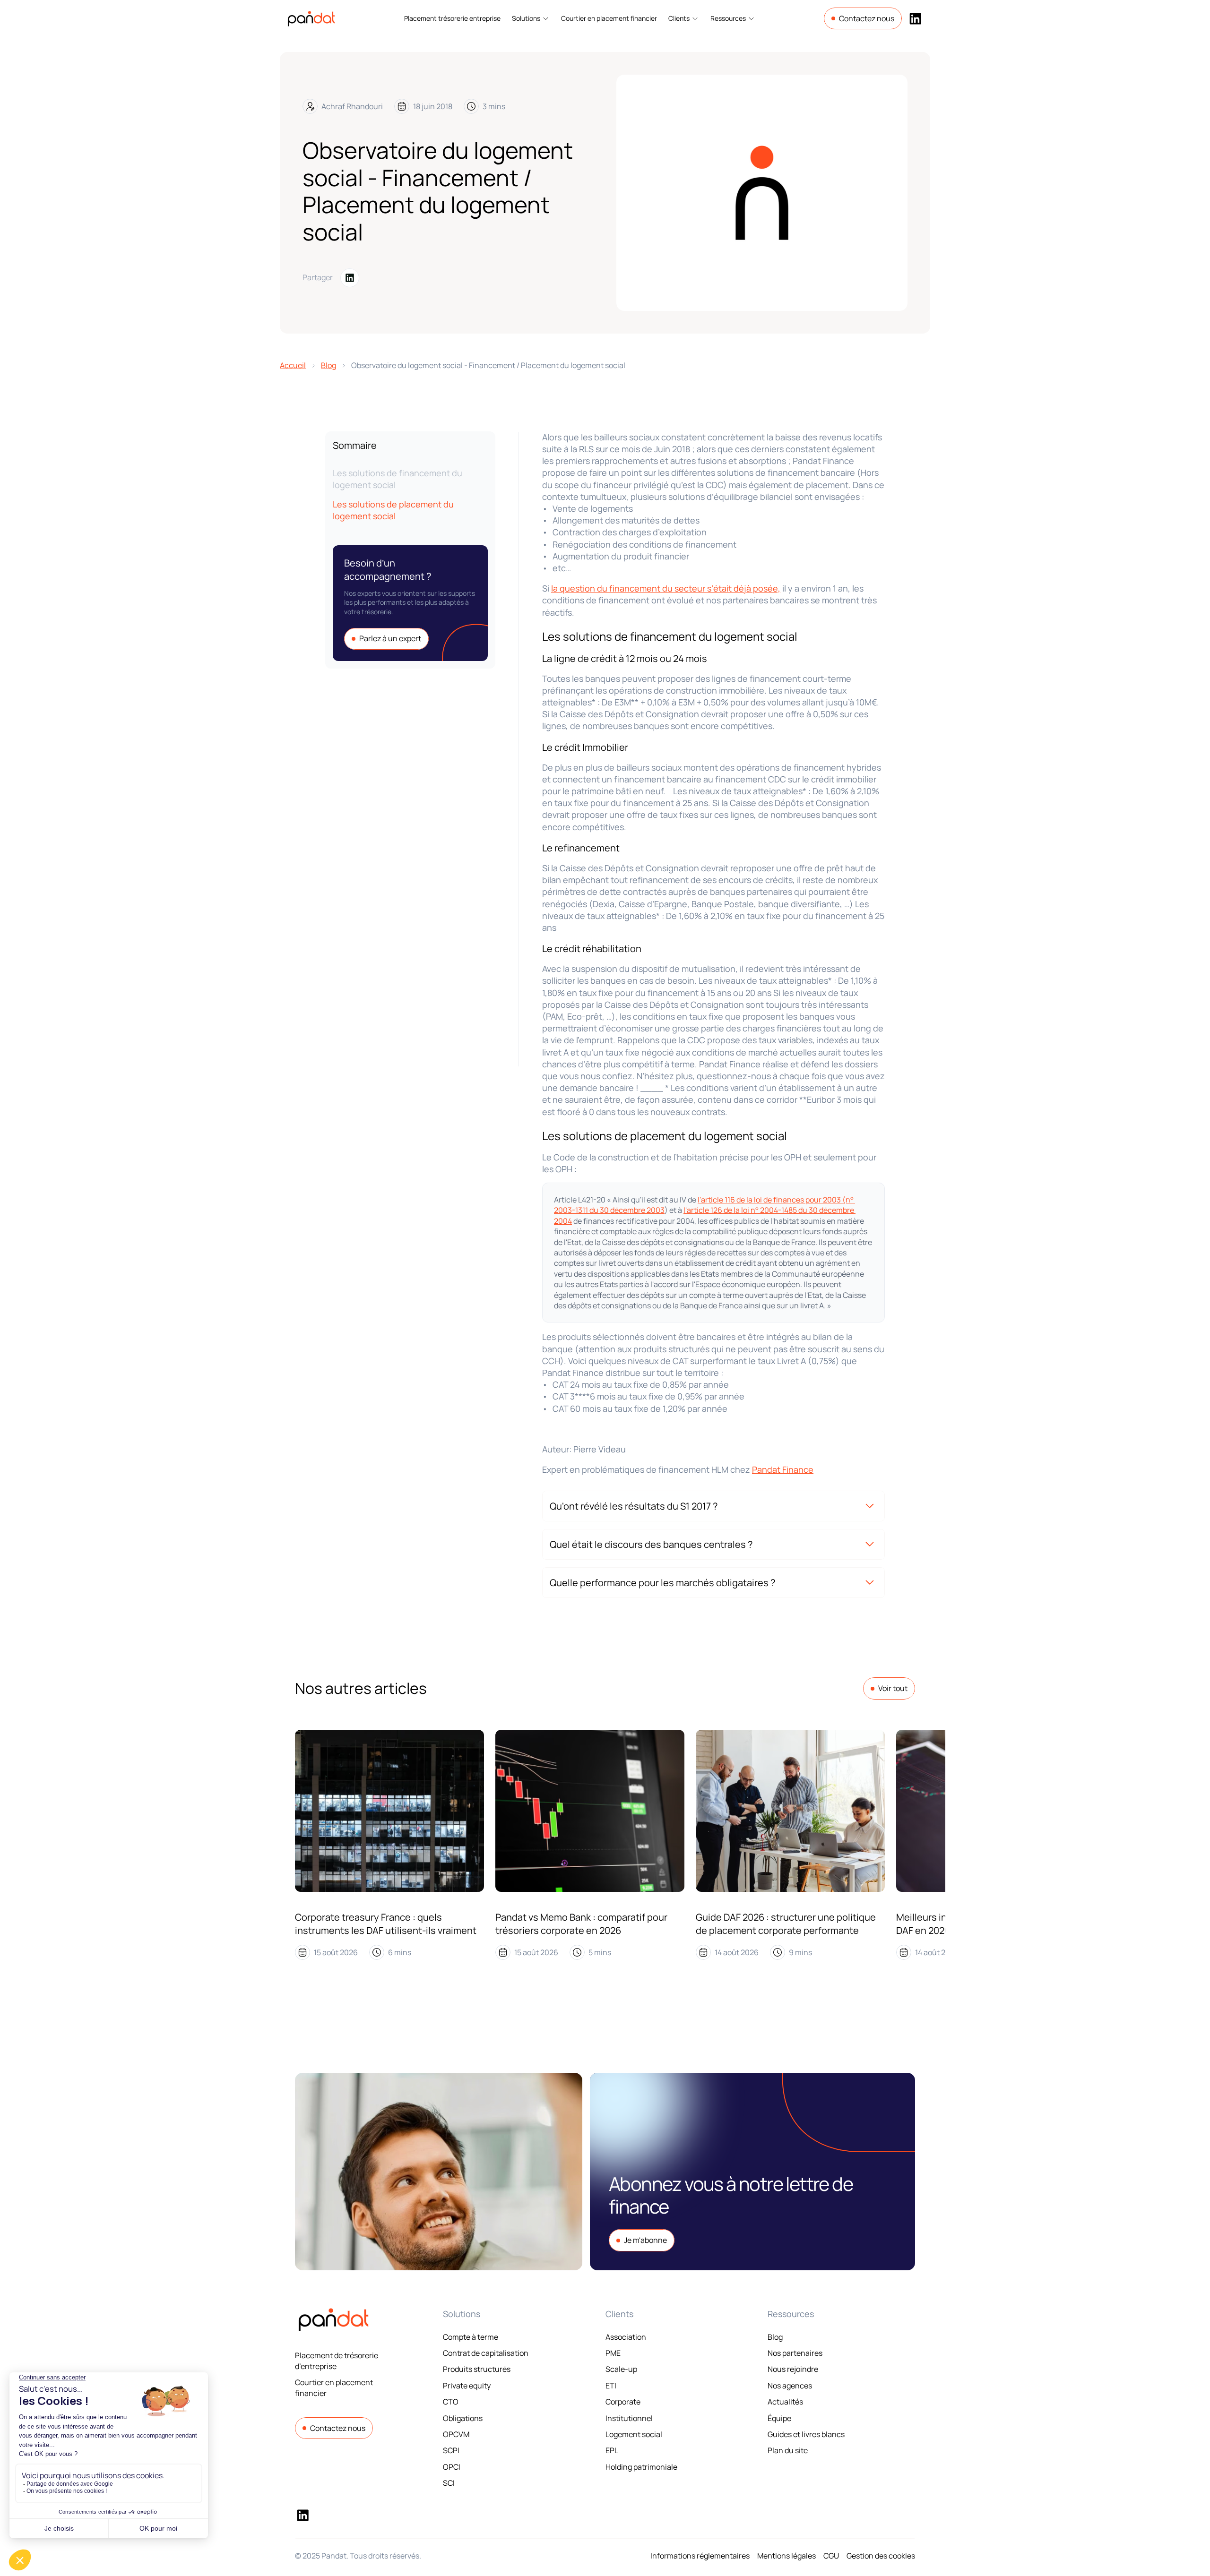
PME (613, 2353)
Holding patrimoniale (641, 2467)
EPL (612, 2450)
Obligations (463, 2418)
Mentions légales (786, 2556)
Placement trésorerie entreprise (452, 18)
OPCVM (456, 2434)
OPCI (452, 2467)
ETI (611, 2386)
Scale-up (621, 2369)
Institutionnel (629, 2418)
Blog (328, 365)
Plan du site (788, 2450)
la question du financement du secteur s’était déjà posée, (666, 588)
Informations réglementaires (700, 2556)
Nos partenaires (795, 2353)
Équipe (779, 2418)
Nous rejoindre (793, 2369)
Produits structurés (477, 2369)
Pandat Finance (783, 1469)
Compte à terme (471, 2337)
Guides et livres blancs (806, 2434)
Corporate (623, 2402)
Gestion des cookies (881, 2556)
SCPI (451, 2450)
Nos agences (790, 2386)
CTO (451, 2402)
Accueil (293, 365)
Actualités (785, 2402)
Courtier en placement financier (609, 18)
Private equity (467, 2386)
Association (626, 2337)
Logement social (634, 2434)
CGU (831, 2556)
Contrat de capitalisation (486, 2353)
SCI (449, 2483)
